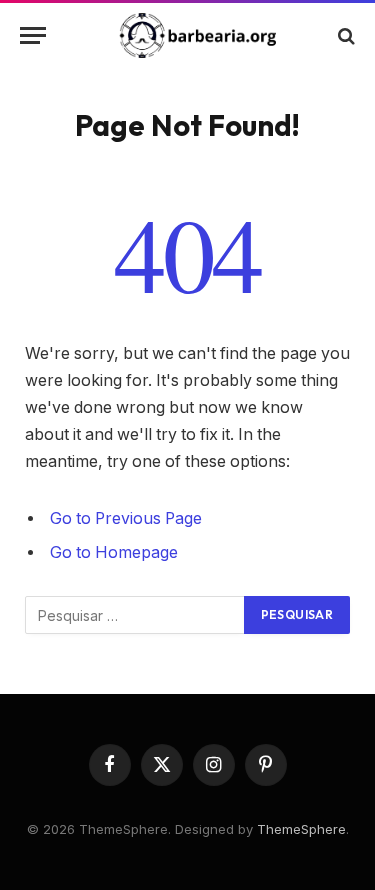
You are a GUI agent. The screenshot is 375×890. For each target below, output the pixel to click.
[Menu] (33, 35)
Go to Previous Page (126, 518)
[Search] (344, 35)
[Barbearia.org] (197, 35)
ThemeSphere (301, 829)
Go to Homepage (114, 552)
